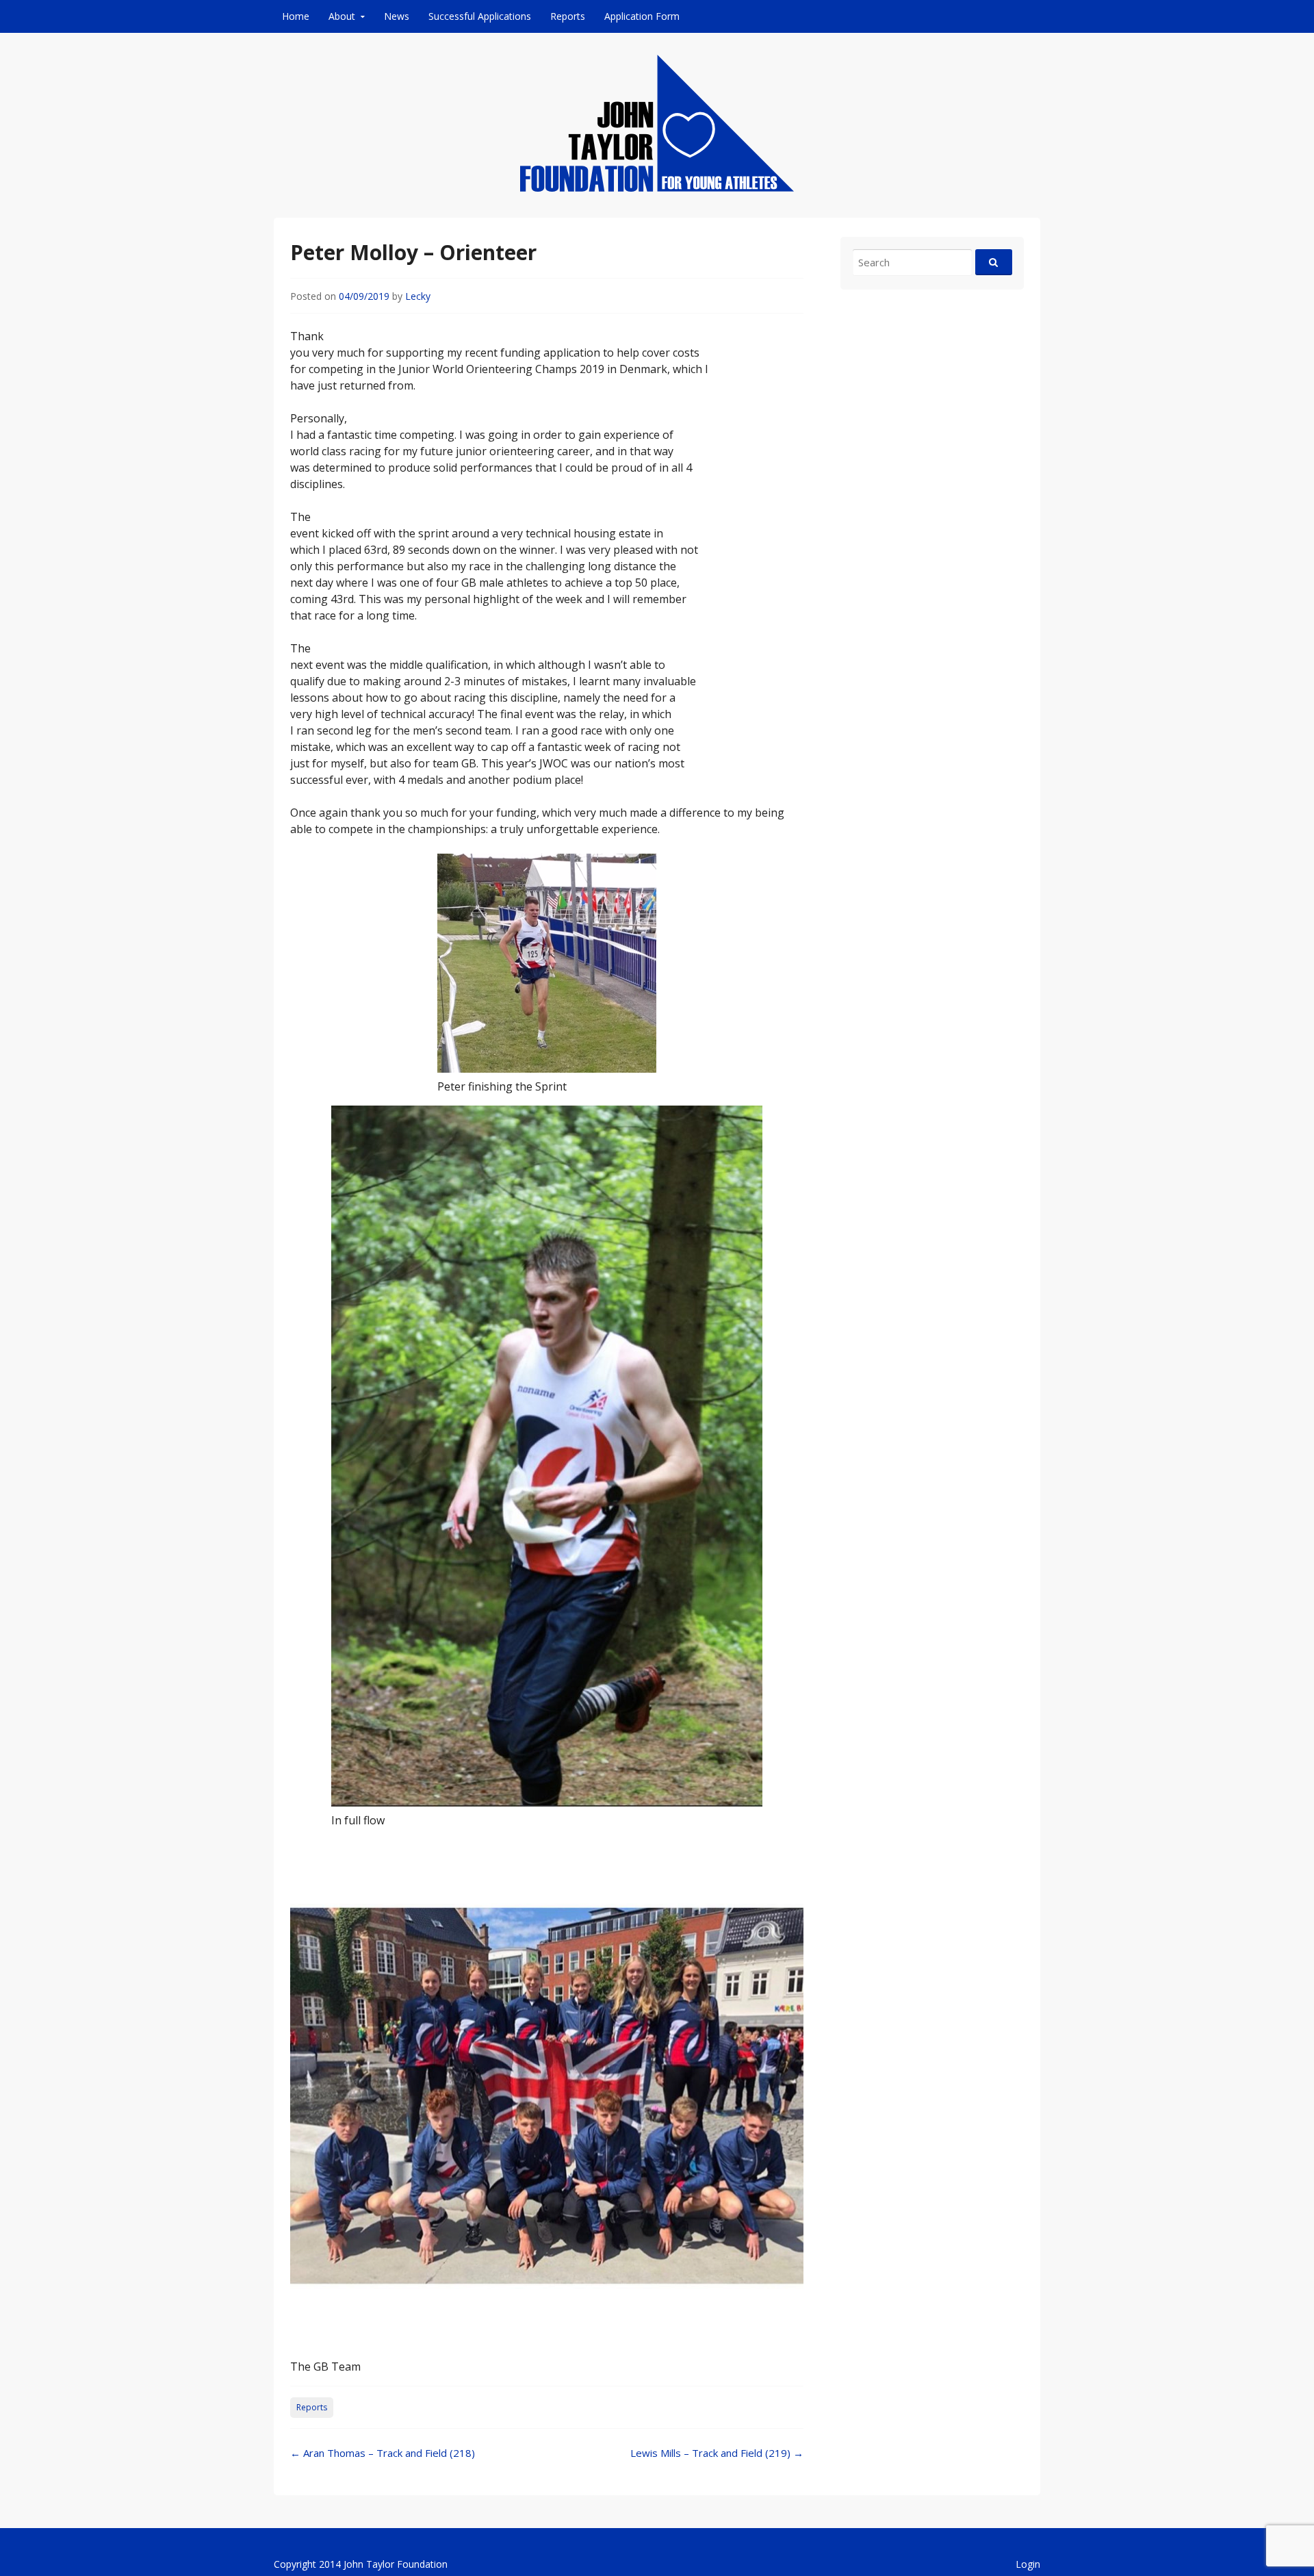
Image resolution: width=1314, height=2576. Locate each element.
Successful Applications (480, 16)
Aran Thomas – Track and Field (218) (383, 2453)
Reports (568, 16)
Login (1028, 2564)
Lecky (418, 296)
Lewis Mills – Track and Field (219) (717, 2453)
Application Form (642, 16)
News (397, 16)
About (342, 16)
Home (296, 16)
